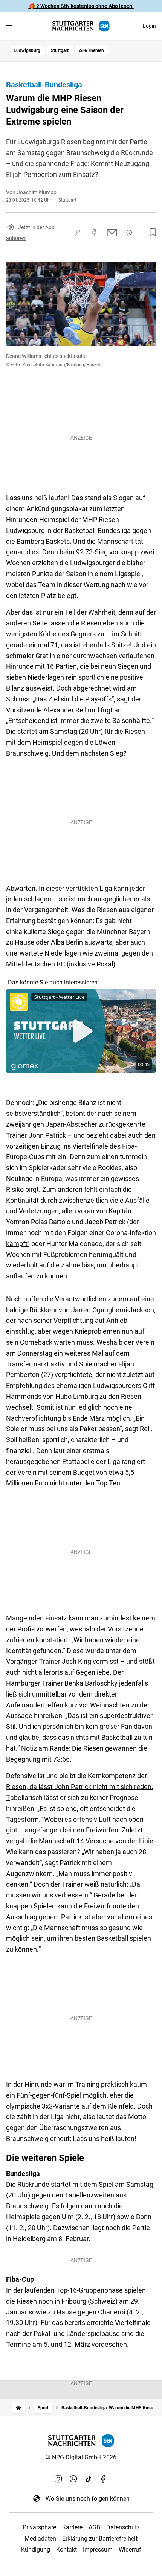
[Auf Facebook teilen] (94, 233)
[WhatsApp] (73, 2479)
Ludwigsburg (27, 50)
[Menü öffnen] (9, 27)
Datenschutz (123, 2527)
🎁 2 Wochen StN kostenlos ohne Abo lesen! (81, 6)
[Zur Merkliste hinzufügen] (151, 233)
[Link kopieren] (77, 233)
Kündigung (36, 2549)
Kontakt (66, 2549)
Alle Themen (92, 50)
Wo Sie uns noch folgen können (88, 2499)
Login (149, 26)
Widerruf (130, 2549)
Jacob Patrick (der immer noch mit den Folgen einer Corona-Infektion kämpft (81, 1233)
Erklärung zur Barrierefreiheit (100, 2539)
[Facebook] (104, 2479)
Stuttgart (60, 50)
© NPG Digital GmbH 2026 (81, 2457)
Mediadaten (40, 2539)
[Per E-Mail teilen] (112, 233)
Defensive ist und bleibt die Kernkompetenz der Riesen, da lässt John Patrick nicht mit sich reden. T (80, 1787)
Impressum (98, 2549)
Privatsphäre (39, 2527)
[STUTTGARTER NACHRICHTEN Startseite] (81, 26)
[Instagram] (58, 2479)
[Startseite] (18, 2408)
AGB (94, 2527)
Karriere (72, 2527)
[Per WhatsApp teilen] (129, 233)
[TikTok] (89, 2479)
